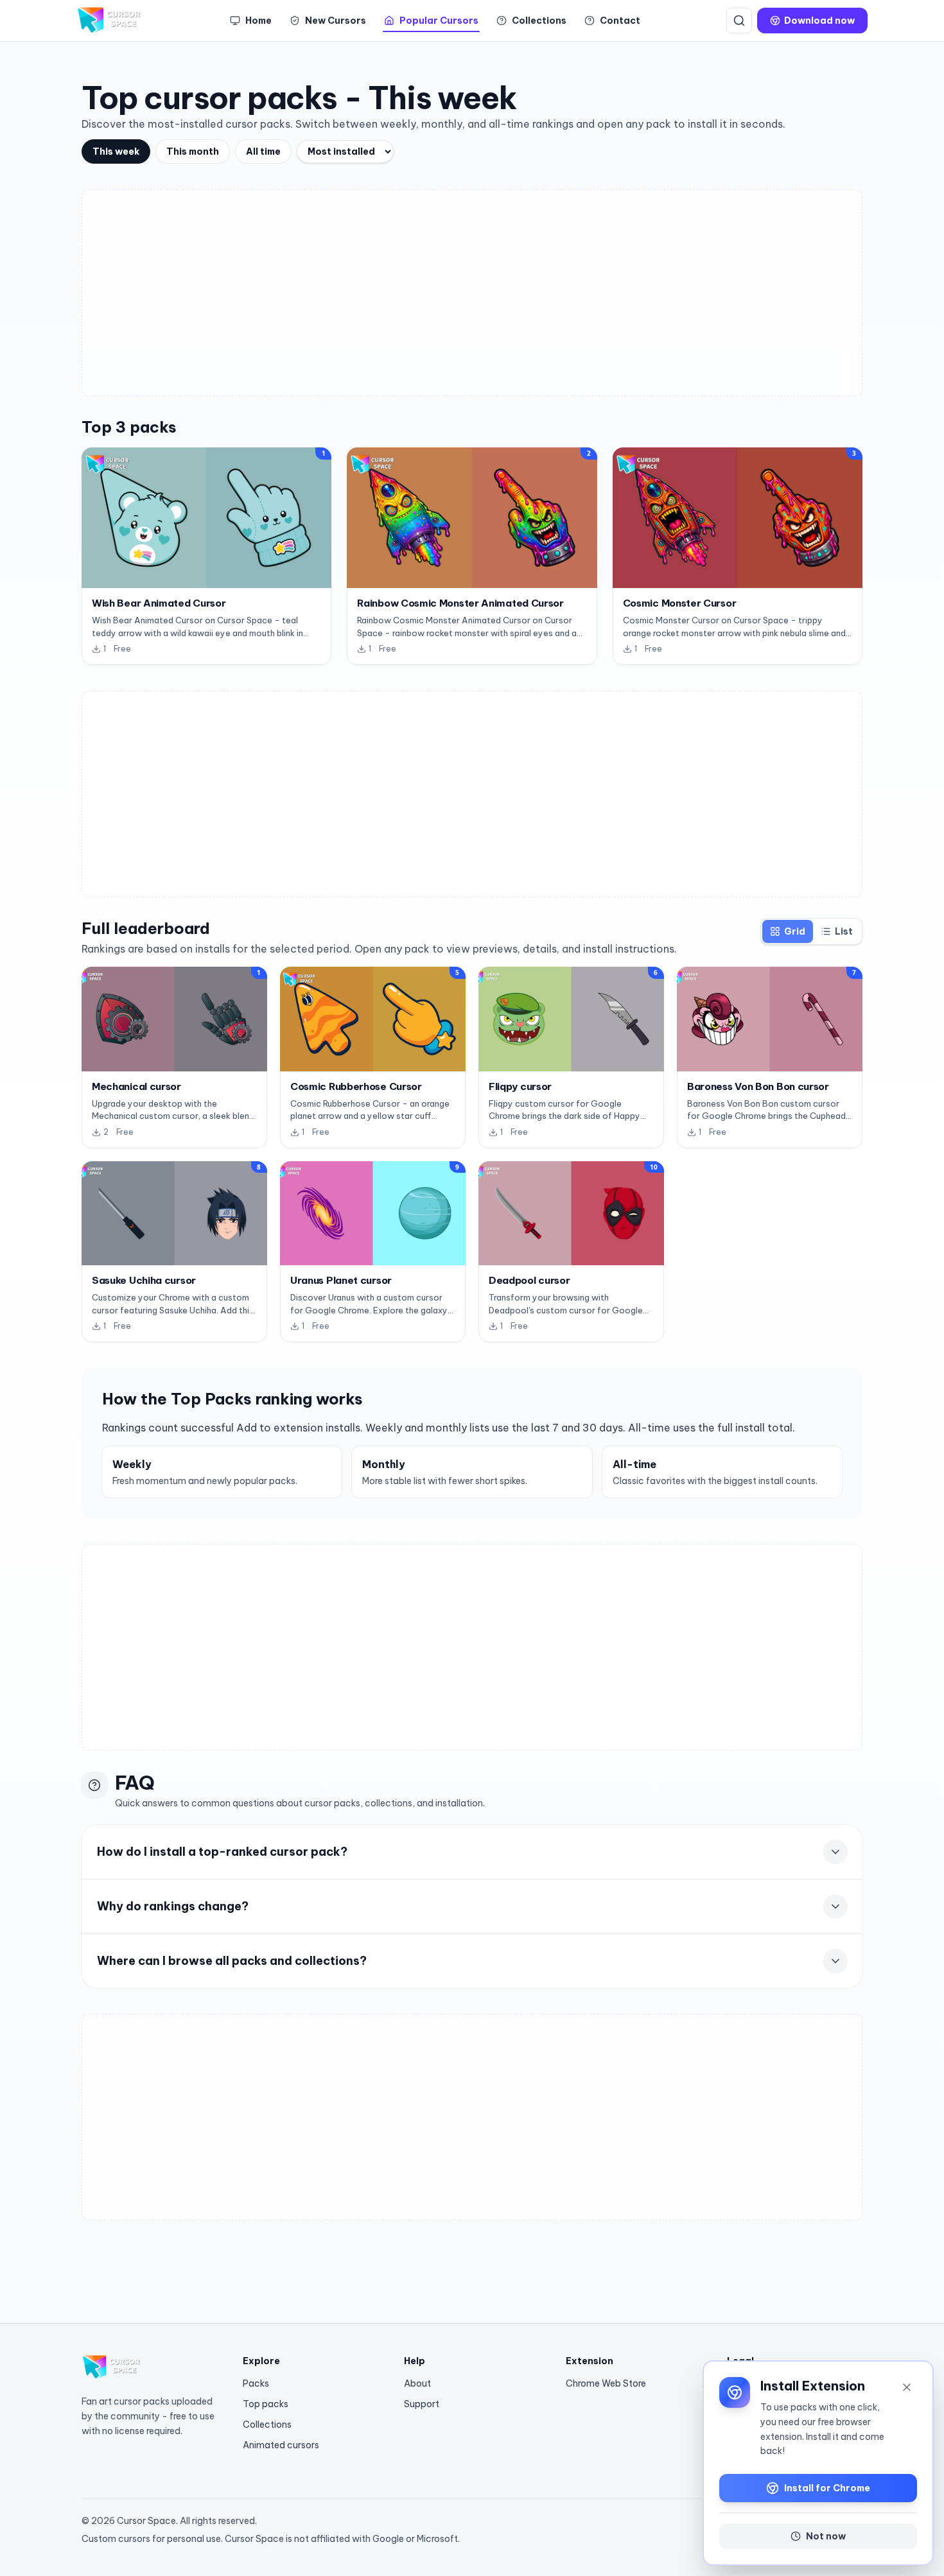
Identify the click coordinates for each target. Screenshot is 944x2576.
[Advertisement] (472, 293)
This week (116, 151)
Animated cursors (281, 2445)
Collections (267, 2425)
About (417, 2383)
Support (422, 2404)
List (844, 931)
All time (263, 151)
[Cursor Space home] (110, 21)
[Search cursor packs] (739, 21)
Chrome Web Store (606, 2383)
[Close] (907, 2387)
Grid (795, 931)
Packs (256, 2383)
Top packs (266, 2404)
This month (193, 151)
